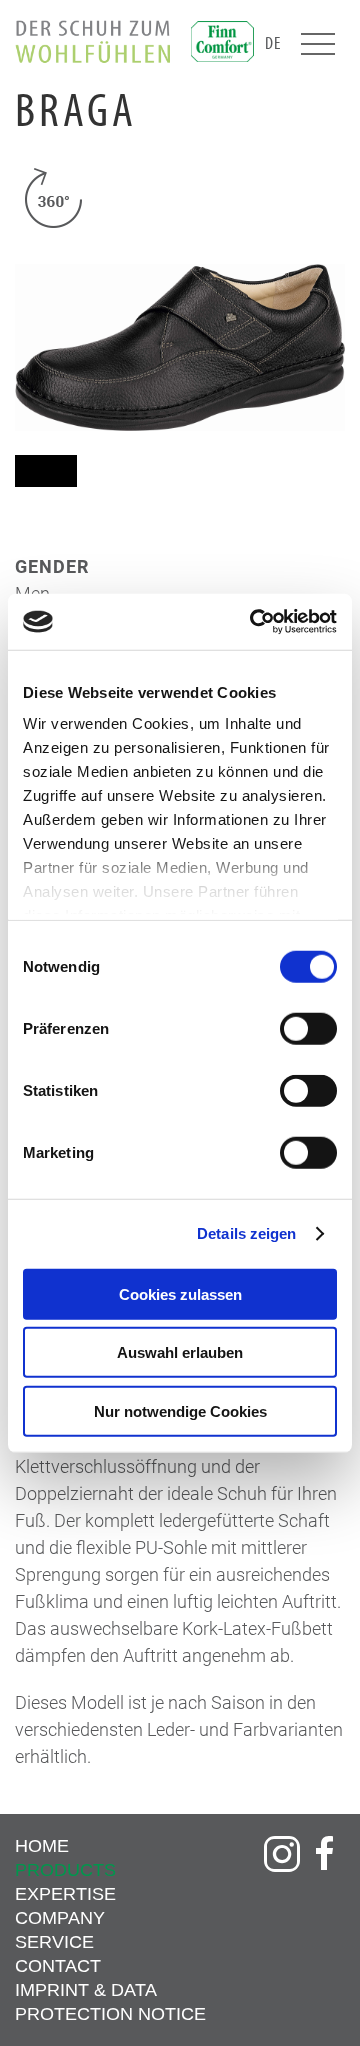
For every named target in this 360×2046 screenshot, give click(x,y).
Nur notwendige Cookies (180, 1410)
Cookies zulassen (180, 1293)
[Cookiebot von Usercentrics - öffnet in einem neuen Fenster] (254, 622)
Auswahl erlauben (180, 1352)
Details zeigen (246, 1233)
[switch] (308, 1028)
